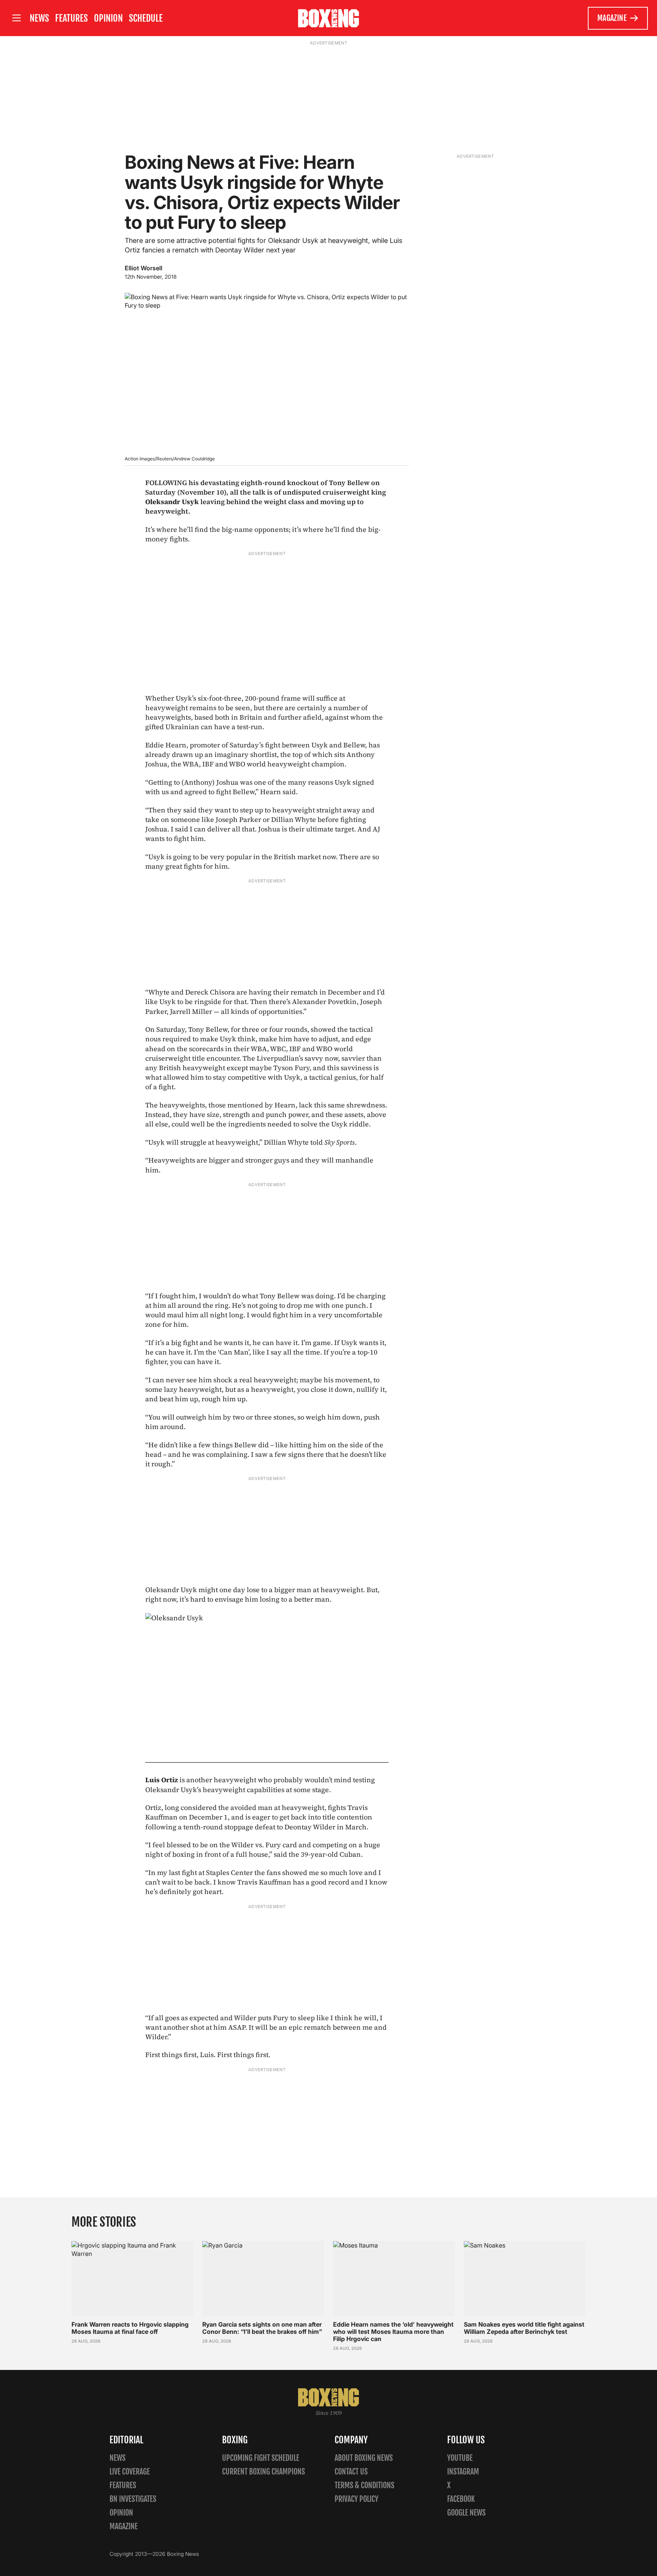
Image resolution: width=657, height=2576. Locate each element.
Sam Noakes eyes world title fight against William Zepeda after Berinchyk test (524, 2328)
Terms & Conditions (364, 2485)
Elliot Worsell (144, 268)
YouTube (460, 2458)
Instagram (463, 2472)
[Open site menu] (16, 18)
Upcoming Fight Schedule (261, 2458)
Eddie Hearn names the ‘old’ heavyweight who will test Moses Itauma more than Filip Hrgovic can (393, 2332)
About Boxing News (364, 2458)
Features (71, 18)
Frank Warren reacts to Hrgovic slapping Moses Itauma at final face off (130, 2328)
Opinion (108, 18)
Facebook (461, 2499)
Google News (466, 2513)
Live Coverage (130, 2472)
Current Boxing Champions (263, 2472)
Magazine (612, 18)
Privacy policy (356, 2499)
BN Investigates (133, 2499)
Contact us (351, 2472)
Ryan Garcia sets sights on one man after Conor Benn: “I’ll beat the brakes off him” (262, 2328)
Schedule (146, 18)
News (39, 18)
